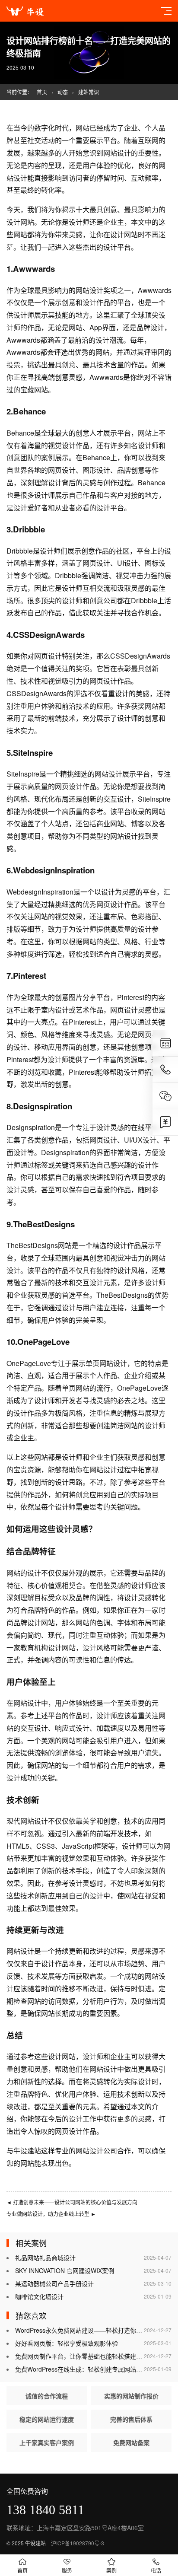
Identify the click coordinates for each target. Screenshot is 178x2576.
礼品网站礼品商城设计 (45, 2258)
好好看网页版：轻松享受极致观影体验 (67, 2343)
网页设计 (62, 470)
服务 (67, 2570)
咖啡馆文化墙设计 (39, 2296)
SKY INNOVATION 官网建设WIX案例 (65, 2270)
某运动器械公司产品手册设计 (54, 2283)
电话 (156, 2570)
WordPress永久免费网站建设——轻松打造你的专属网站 (91, 2330)
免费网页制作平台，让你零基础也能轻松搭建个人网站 (88, 2356)
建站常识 (89, 92)
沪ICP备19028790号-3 (78, 2543)
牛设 (20, 2151)
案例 (111, 2570)
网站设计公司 (96, 2151)
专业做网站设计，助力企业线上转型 (51, 2214)
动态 (63, 92)
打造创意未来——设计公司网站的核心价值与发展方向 (72, 2202)
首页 (42, 92)
